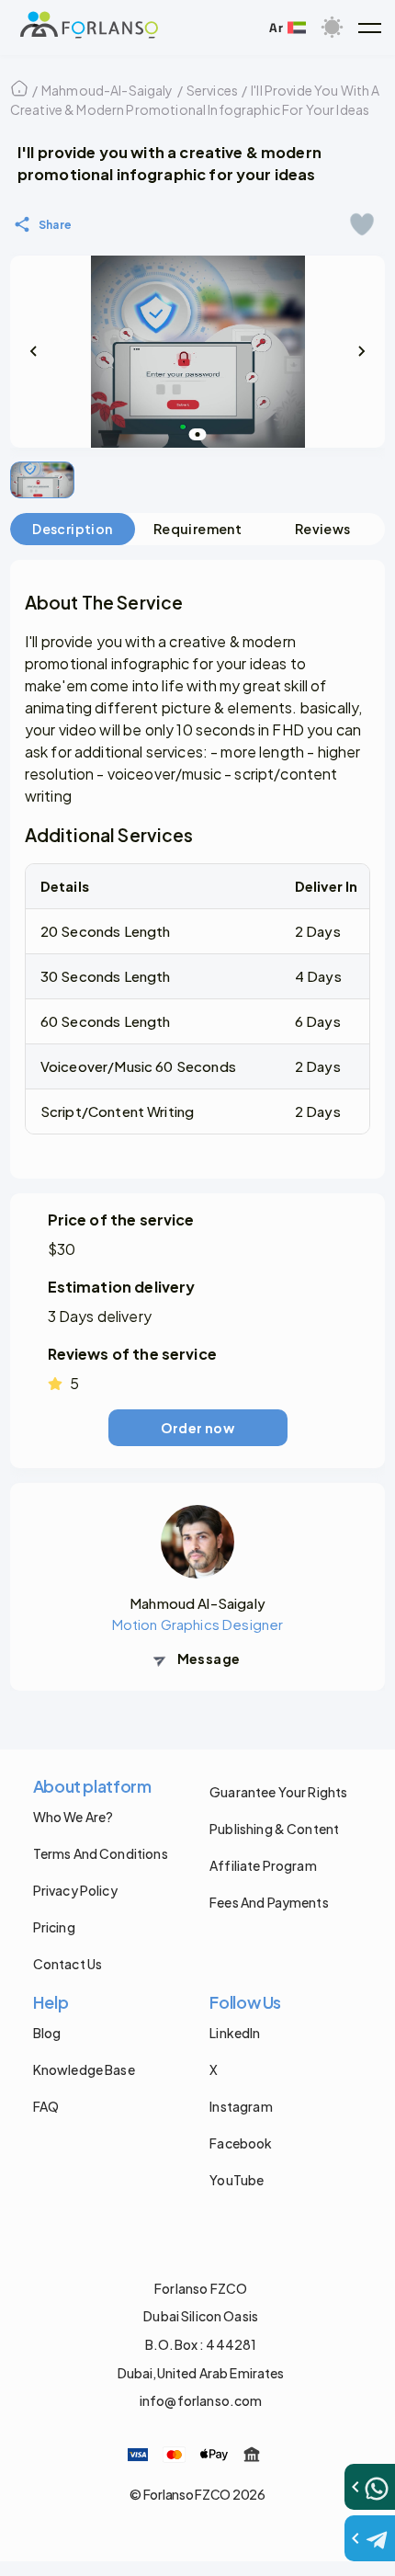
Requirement (197, 529)
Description (72, 529)
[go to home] (89, 28)
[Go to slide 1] (198, 434)
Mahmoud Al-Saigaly (197, 1603)
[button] (369, 28)
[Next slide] (361, 351)
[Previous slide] (34, 351)
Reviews (323, 529)
